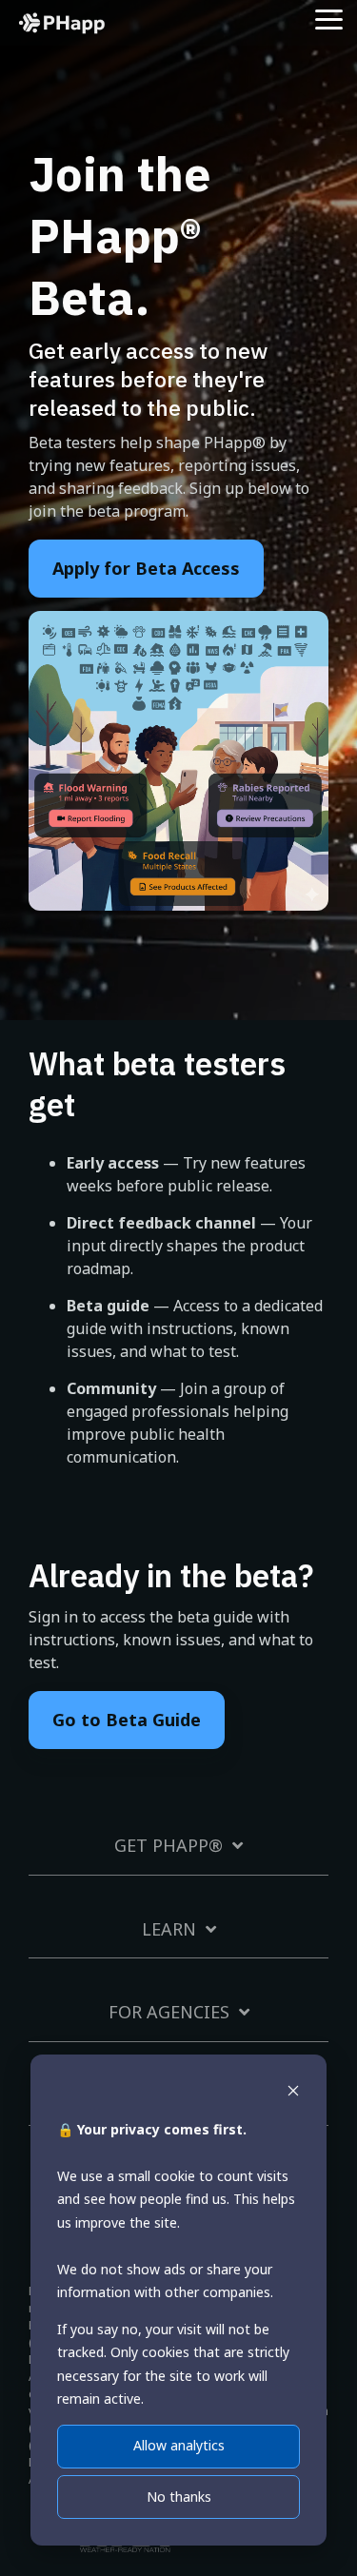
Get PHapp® (169, 1846)
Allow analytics (179, 2445)
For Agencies (169, 2012)
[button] (329, 18)
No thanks (179, 2497)
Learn (169, 1929)
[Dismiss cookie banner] (293, 2093)
